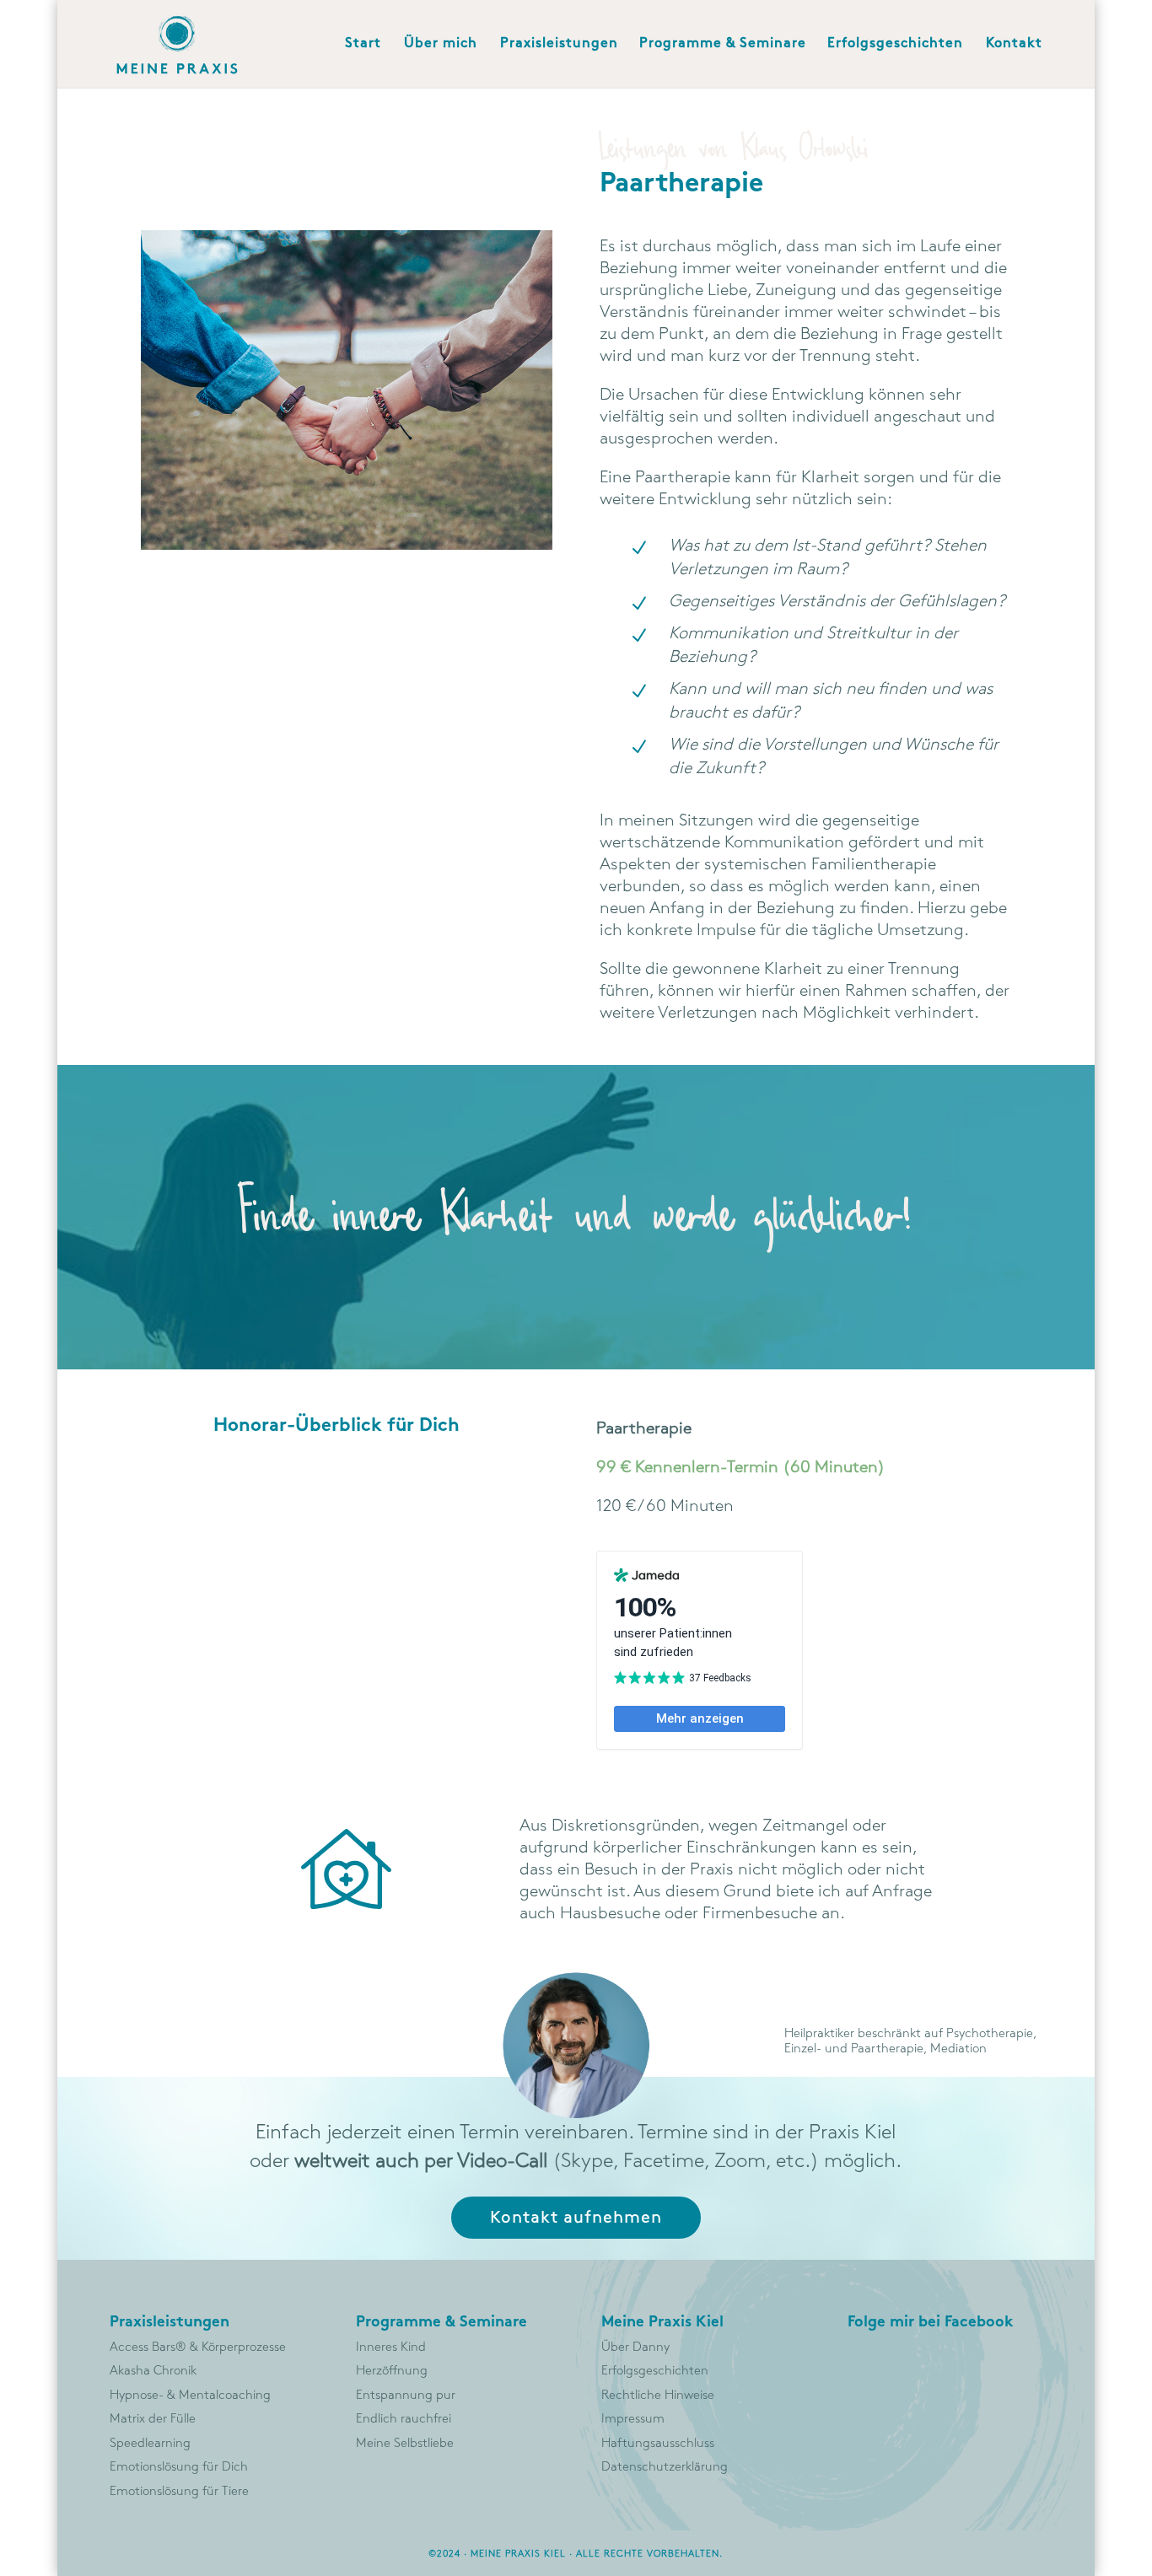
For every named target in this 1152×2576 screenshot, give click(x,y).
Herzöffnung (392, 2371)
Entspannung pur (406, 2396)
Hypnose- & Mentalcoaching (190, 2396)
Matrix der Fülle (153, 2419)
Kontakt (1014, 44)
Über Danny (635, 2347)
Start (363, 44)
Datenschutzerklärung (665, 2467)
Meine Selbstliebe (405, 2444)
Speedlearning (150, 2444)
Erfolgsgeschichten (895, 44)
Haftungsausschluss (658, 2444)
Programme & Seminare (723, 44)
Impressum (633, 2419)
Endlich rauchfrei (404, 2419)
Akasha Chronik (153, 2371)
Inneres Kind (391, 2347)
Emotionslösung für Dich (179, 2467)
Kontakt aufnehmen (576, 2218)
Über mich (441, 44)
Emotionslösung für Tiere (179, 2492)
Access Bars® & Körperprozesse (198, 2347)
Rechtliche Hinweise (658, 2396)
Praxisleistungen (559, 44)
